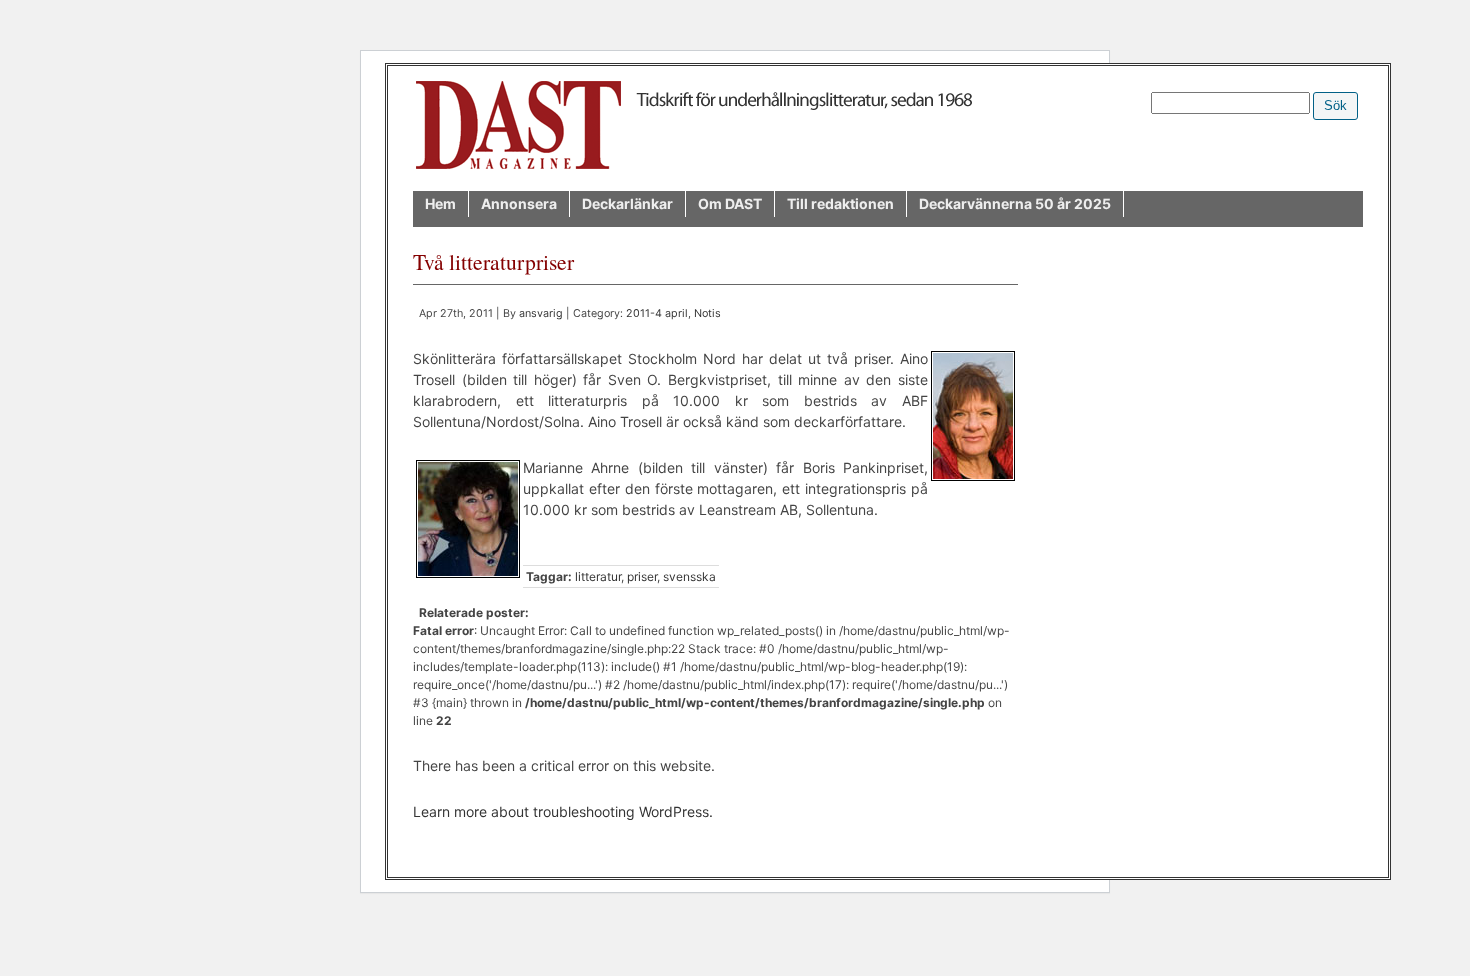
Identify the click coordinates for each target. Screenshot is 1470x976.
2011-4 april (657, 313)
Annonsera (519, 203)
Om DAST (730, 203)
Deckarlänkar (627, 203)
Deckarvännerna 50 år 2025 (1015, 203)
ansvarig (541, 313)
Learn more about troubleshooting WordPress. (563, 811)
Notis (707, 313)
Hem (440, 203)
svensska (689, 576)
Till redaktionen (840, 203)
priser (642, 576)
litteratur (598, 576)
